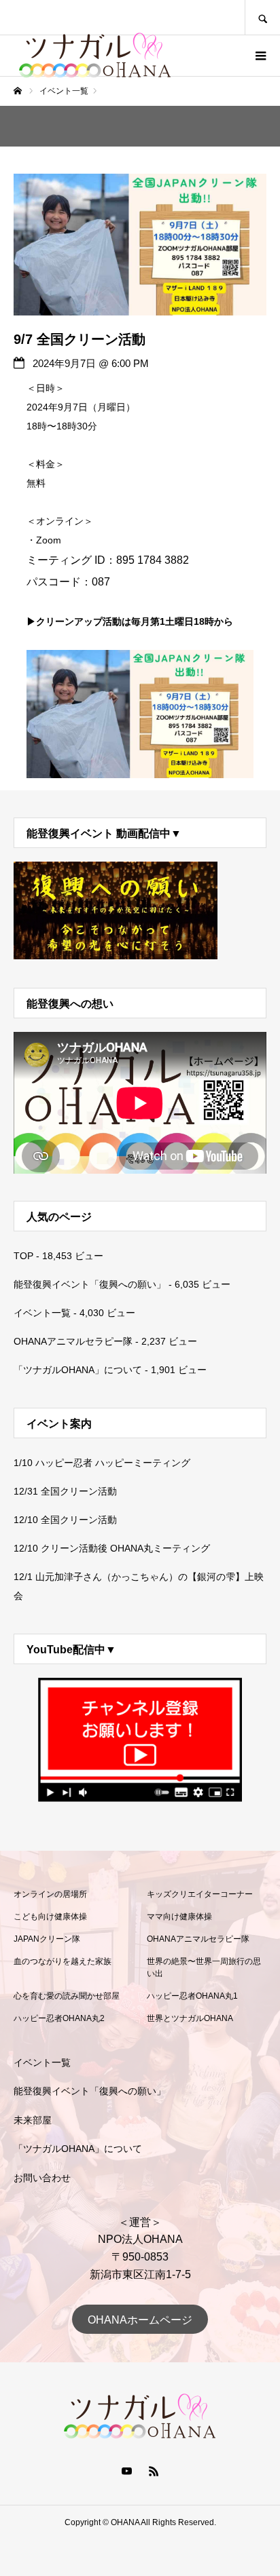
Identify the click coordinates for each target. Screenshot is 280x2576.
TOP (23, 1256)
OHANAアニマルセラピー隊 (73, 1341)
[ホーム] (18, 91)
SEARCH (262, 17)
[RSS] (154, 2471)
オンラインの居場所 (50, 1894)
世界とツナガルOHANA (190, 2018)
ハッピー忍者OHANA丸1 (192, 1996)
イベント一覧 (42, 1313)
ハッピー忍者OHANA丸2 (59, 2018)
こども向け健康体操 (50, 1917)
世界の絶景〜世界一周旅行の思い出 (204, 1967)
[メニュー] (260, 56)
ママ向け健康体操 (179, 1917)
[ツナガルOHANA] (95, 56)
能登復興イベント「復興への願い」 (90, 1284)
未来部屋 (33, 2120)
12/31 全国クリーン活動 (65, 1491)
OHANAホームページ (140, 2320)
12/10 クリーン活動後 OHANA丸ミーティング (112, 1548)
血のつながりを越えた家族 (63, 1961)
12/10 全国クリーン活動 (65, 1520)
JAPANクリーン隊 (47, 1939)
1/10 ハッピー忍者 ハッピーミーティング (102, 1463)
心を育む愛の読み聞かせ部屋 (67, 1996)
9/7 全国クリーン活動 (80, 339)
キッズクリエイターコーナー (200, 1894)
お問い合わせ (42, 2178)
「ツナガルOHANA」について (78, 1370)
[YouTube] (126, 2471)
